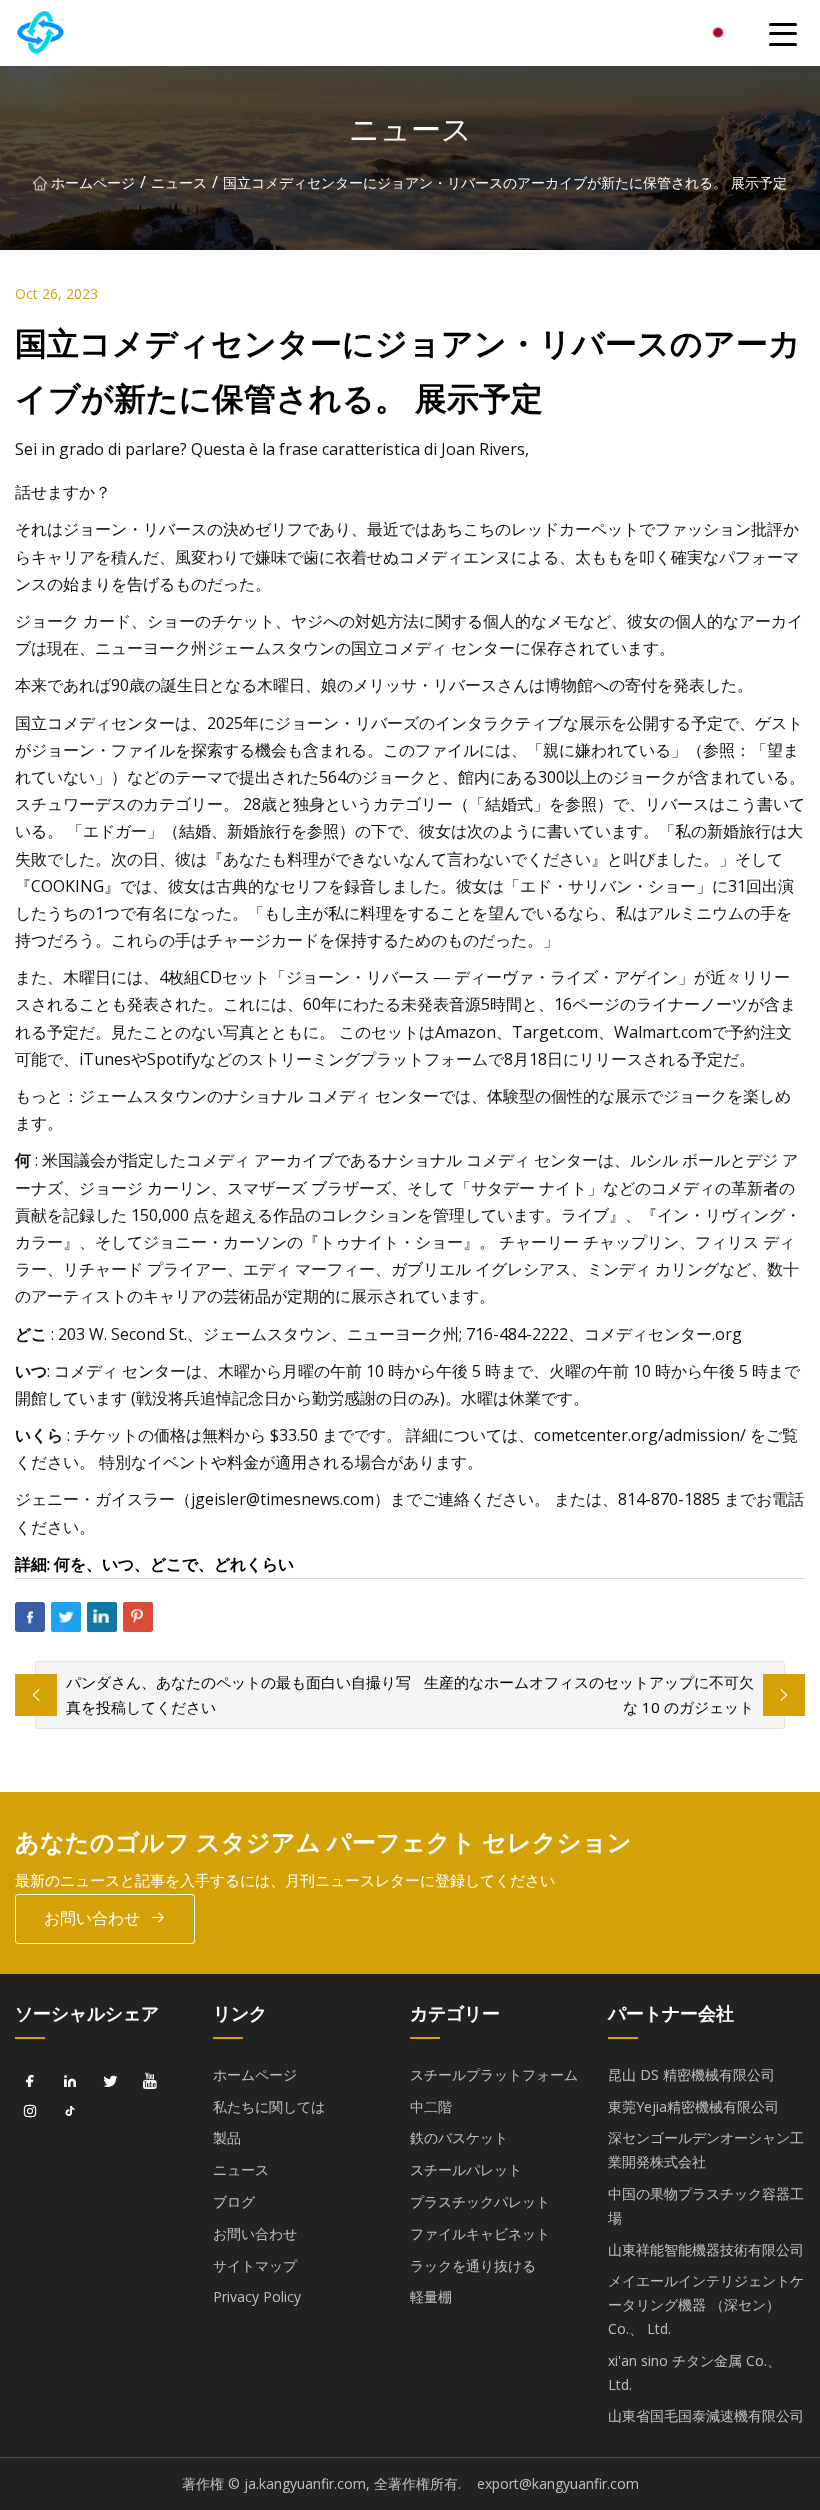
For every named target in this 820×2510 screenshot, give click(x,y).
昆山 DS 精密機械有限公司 (691, 2074)
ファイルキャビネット (480, 2233)
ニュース (179, 182)
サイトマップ (255, 2265)
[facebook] (30, 2082)
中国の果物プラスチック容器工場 (706, 2205)
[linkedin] (70, 2082)
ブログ (234, 2201)
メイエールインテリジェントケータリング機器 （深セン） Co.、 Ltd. (706, 2304)
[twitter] (110, 2082)
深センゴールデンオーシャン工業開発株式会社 (706, 2149)
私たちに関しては (269, 2106)
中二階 (431, 2106)
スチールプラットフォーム (494, 2074)
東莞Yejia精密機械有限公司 (693, 2106)
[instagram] (30, 2112)
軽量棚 (431, 2296)
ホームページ (93, 182)
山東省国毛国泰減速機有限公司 (706, 2415)
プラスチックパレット (480, 2201)
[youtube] (150, 2082)
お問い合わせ (92, 1918)
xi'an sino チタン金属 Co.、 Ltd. (694, 2372)
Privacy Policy (257, 2296)
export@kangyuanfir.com (558, 2483)
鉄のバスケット (459, 2137)
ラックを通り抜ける (473, 2265)
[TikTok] (70, 2112)
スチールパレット (466, 2169)
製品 (227, 2137)
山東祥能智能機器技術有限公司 (706, 2249)
